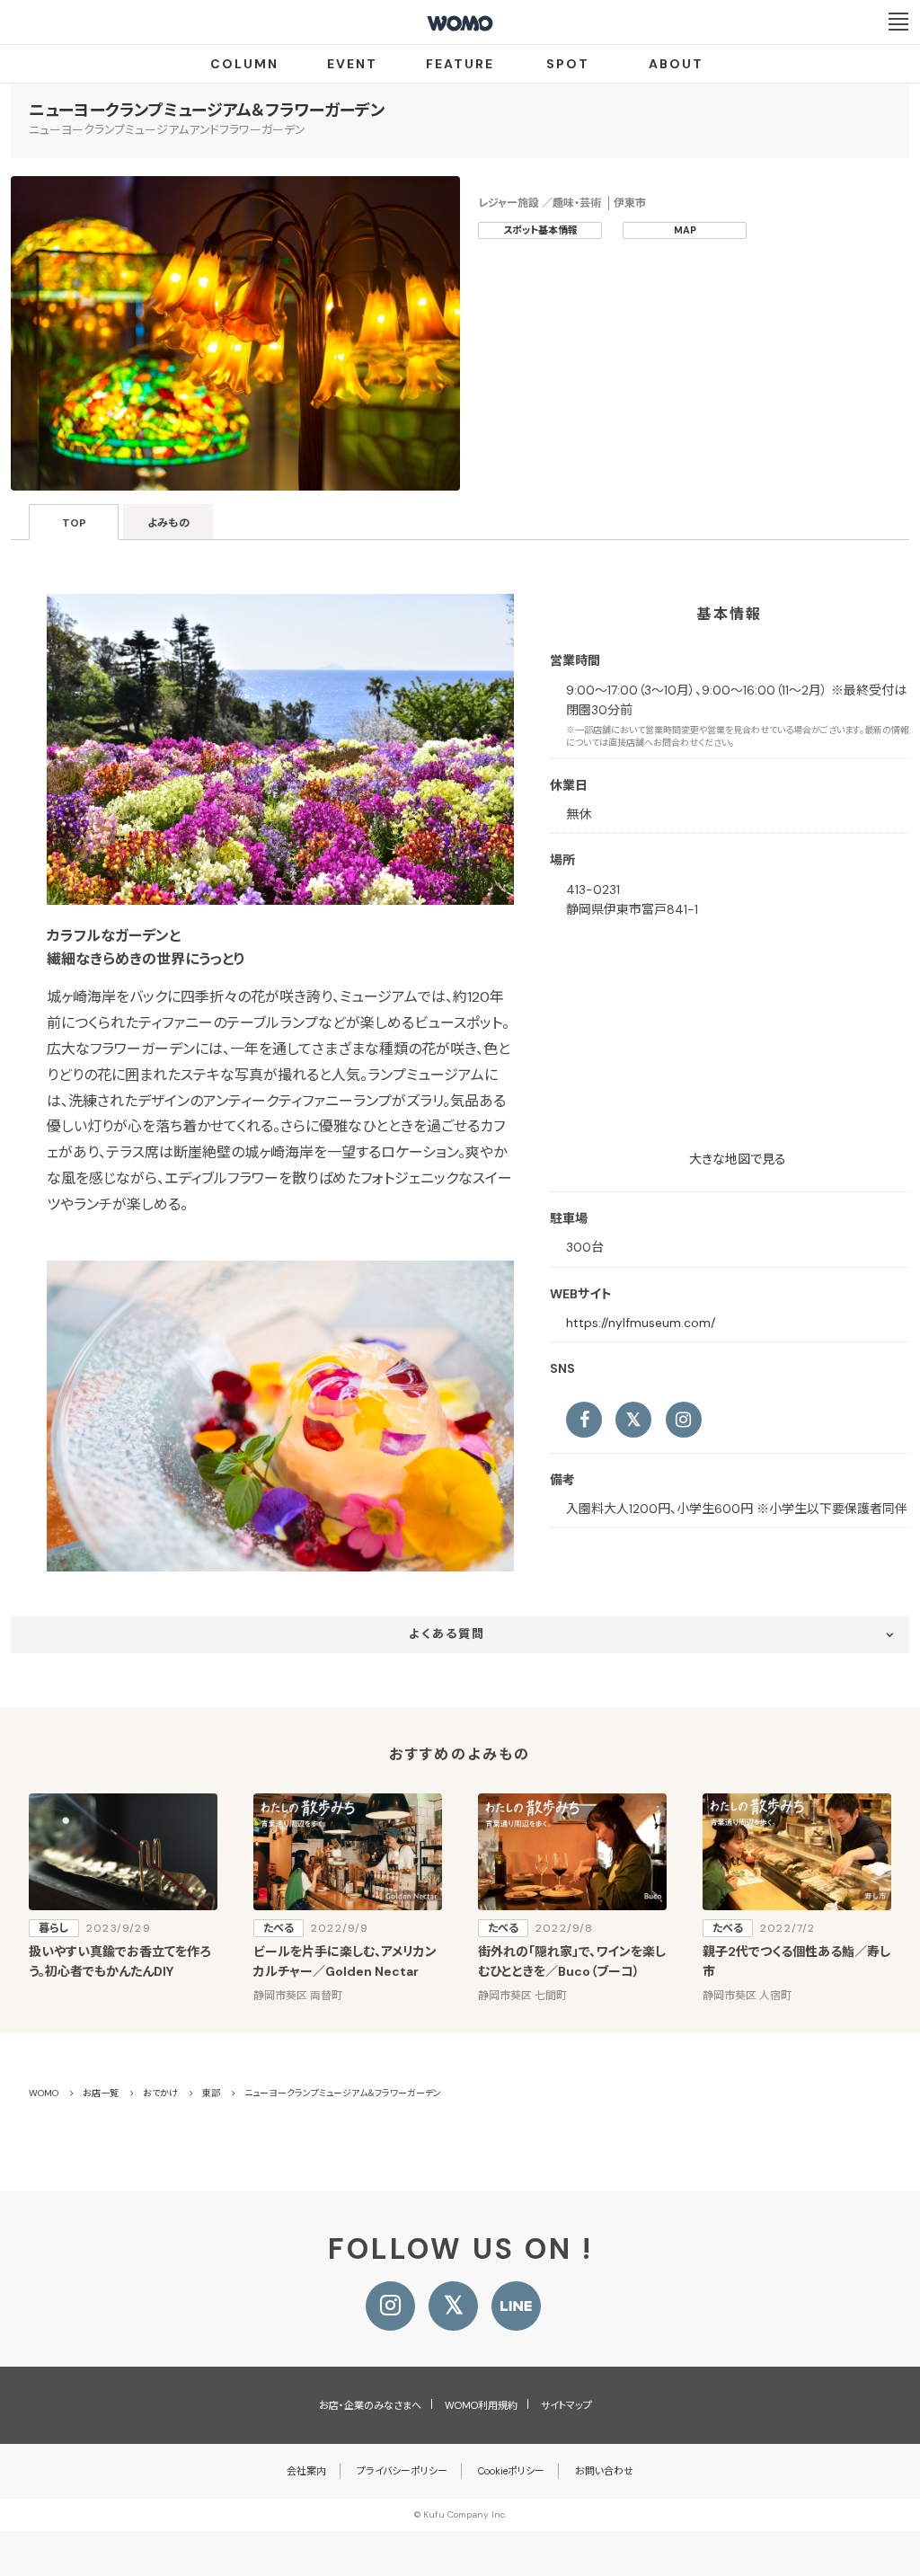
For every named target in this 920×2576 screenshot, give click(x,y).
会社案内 (306, 2471)
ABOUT (676, 64)
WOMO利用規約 (481, 2405)
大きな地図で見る (738, 1159)
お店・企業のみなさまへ (370, 2405)
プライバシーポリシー (402, 2471)
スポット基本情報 (540, 230)
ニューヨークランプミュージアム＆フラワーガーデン (207, 111)
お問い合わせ (604, 2471)
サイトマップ (566, 2405)
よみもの (168, 523)
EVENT (352, 64)
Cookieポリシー (511, 2471)
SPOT (568, 64)
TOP (74, 523)
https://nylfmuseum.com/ (641, 1323)
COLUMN (244, 64)
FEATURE (460, 64)
